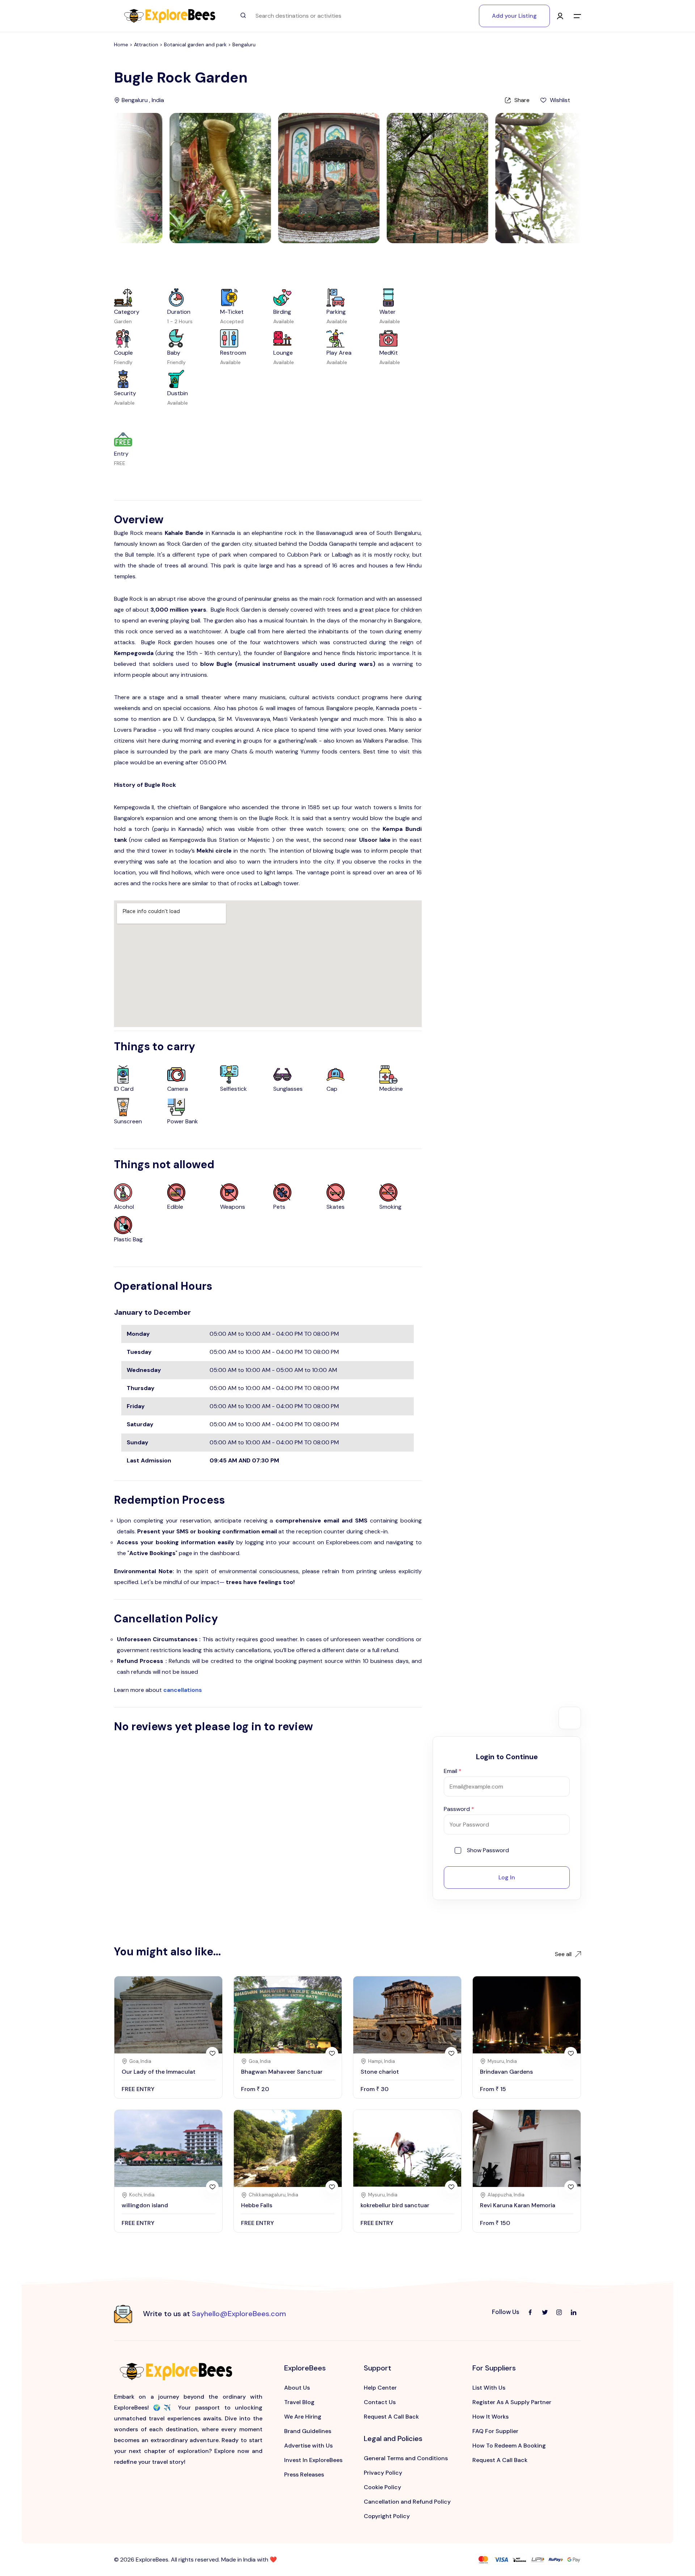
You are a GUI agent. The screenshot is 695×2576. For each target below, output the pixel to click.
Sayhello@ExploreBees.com (239, 2314)
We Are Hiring (303, 2417)
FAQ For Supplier (495, 2431)
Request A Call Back (391, 2417)
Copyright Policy (387, 2516)
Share (522, 100)
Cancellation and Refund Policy (407, 2502)
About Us (297, 2388)
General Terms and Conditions (406, 2458)
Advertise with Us (308, 2446)
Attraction (147, 45)
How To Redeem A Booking (509, 2446)
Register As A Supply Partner (512, 2402)
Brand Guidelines (308, 2431)
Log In (507, 1877)
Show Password (488, 1850)
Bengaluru (244, 45)
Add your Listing (514, 16)
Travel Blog (299, 2402)
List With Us (489, 2388)
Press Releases (304, 2474)
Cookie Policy (382, 2487)
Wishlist (560, 100)
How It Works (490, 2417)
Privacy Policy (383, 2473)
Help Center (380, 2388)
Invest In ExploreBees (313, 2460)
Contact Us (380, 2402)
